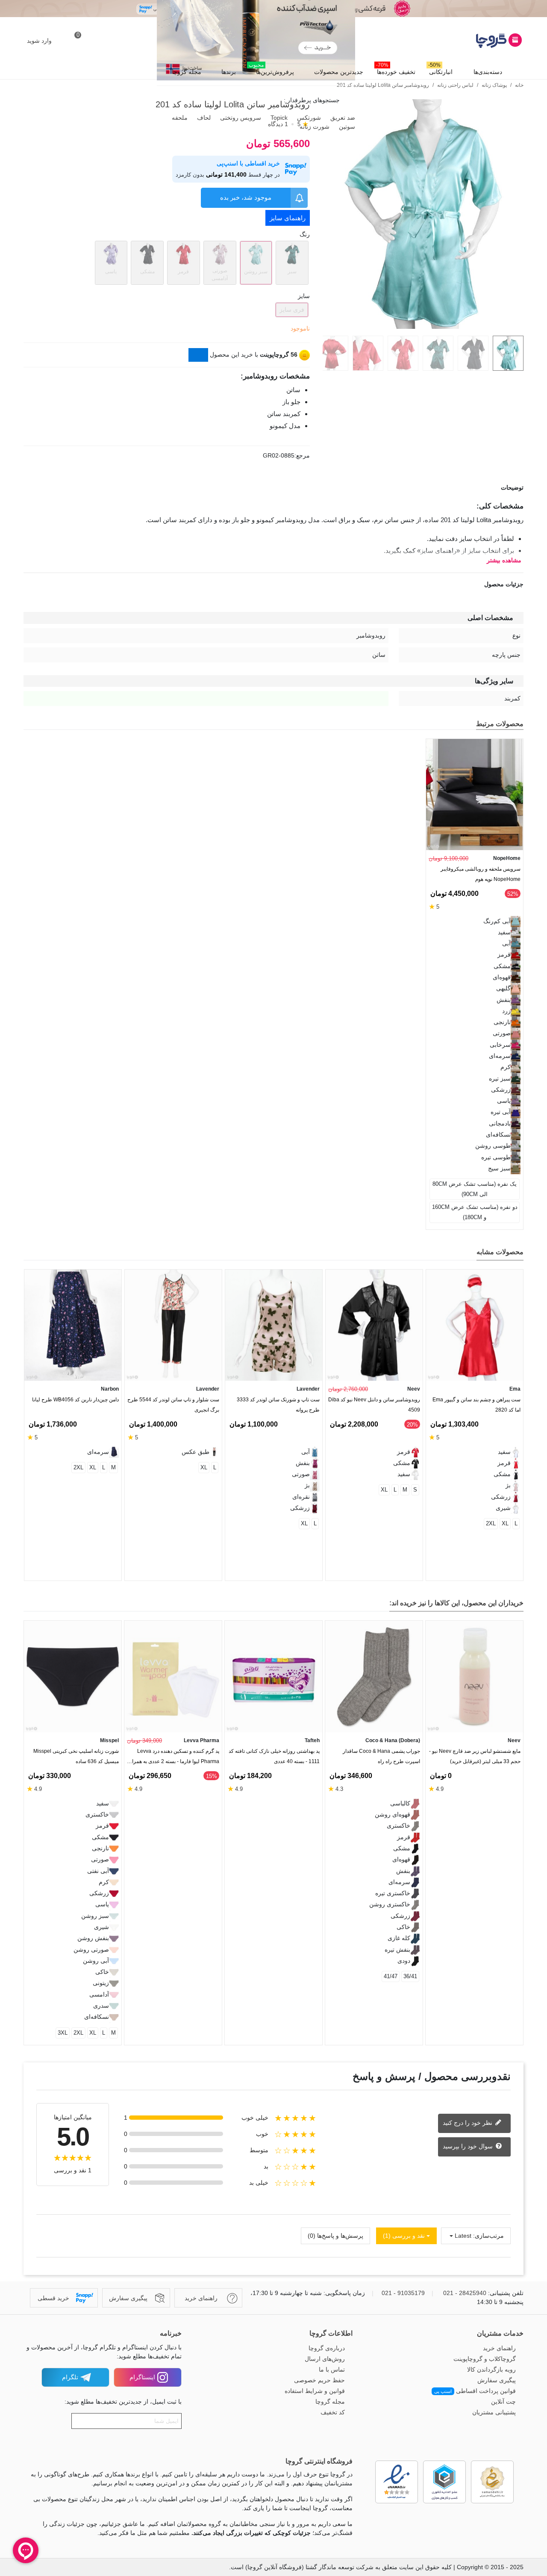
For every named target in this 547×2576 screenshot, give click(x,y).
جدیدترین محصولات (339, 72)
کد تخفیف (333, 2412)
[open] (273, 488)
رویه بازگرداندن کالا (491, 2369)
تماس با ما (332, 2369)
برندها (229, 72)
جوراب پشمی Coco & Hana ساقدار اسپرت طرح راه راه (381, 1756)
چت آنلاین (503, 2402)
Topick (278, 118)
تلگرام (70, 2377)
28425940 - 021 (465, 2293)
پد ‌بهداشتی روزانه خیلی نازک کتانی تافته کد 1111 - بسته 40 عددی (274, 1756)
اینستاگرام (142, 2377)
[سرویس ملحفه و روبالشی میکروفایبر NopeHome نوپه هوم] (475, 794)
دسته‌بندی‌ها (488, 72)
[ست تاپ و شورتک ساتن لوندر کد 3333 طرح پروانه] (274, 1325)
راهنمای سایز (288, 218)
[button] (44, 1253)
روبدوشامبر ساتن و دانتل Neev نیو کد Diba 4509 (374, 1405)
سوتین (346, 127)
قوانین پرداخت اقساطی (475, 2391)
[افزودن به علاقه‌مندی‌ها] (519, 379)
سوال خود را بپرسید (469, 2146)
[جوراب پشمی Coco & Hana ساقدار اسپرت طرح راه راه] (374, 1676)
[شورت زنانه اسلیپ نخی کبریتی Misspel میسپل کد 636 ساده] (73, 1676)
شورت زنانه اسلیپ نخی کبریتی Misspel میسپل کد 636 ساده (76, 1756)
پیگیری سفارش (497, 2380)
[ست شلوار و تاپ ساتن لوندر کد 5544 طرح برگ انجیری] (173, 1325)
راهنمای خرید (499, 2348)
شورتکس (308, 118)
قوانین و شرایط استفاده (315, 2391)
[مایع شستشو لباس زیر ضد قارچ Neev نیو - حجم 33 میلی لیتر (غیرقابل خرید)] (474, 1676)
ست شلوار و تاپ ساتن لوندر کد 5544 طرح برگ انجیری (173, 1405)
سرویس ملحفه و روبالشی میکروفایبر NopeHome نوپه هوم (481, 874)
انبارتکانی (440, 70)
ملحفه (179, 118)
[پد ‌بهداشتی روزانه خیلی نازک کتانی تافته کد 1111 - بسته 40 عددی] (273, 1676)
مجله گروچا (187, 72)
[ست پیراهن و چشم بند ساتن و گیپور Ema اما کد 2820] (475, 1325)
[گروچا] (476, 41)
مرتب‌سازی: (488, 2236)
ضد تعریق (342, 118)
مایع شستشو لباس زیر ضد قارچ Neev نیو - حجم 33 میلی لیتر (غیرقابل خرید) (475, 1756)
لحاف (203, 118)
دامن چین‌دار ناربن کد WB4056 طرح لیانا (75, 1400)
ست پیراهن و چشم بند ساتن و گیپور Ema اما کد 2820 (476, 1405)
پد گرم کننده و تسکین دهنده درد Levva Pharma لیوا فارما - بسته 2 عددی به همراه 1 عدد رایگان (174, 1758)
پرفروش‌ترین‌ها (271, 70)
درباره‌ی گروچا (327, 2348)
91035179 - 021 (403, 2293)
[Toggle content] (198, 355)
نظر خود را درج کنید (468, 2123)
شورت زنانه (314, 127)
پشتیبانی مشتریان (494, 2412)
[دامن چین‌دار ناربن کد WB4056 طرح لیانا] (73, 1325)
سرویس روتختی (240, 118)
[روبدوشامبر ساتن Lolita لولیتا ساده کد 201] (423, 324)
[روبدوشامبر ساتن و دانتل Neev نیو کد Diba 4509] (374, 1325)
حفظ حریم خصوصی (319, 2380)
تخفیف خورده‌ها (396, 70)
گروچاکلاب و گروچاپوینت (485, 2359)
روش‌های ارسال (325, 2359)
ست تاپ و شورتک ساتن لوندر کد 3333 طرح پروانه (278, 1405)
